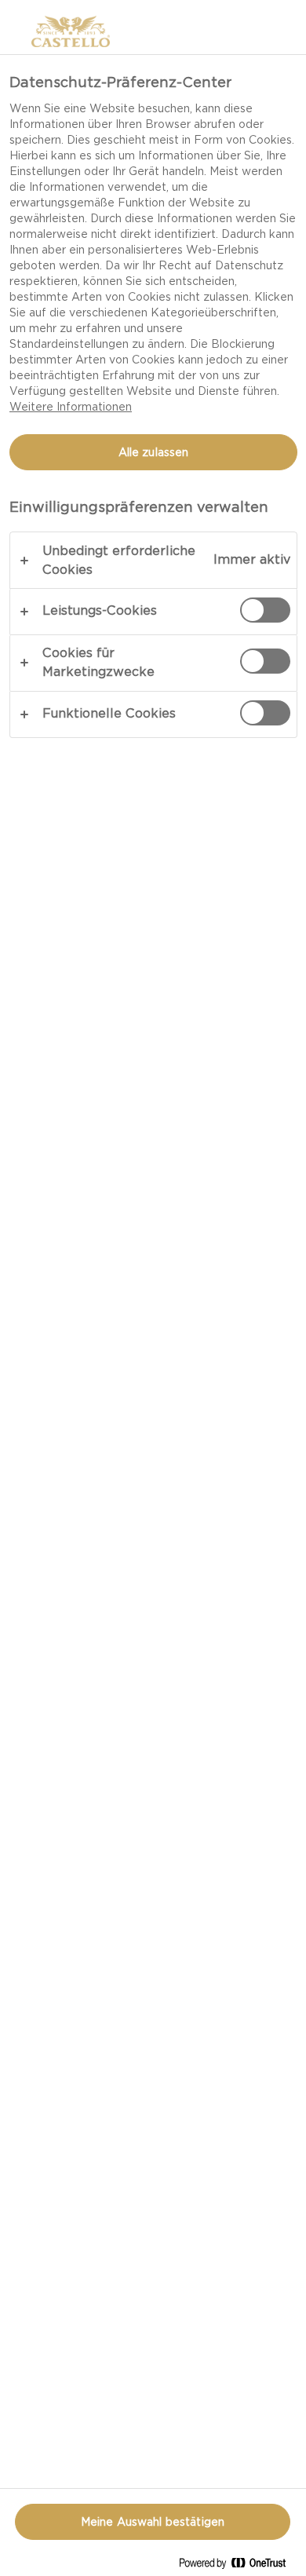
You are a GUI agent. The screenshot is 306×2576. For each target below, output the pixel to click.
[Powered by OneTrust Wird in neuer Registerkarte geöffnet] (239, 2566)
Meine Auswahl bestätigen (153, 2522)
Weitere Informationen (71, 407)
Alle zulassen (154, 452)
